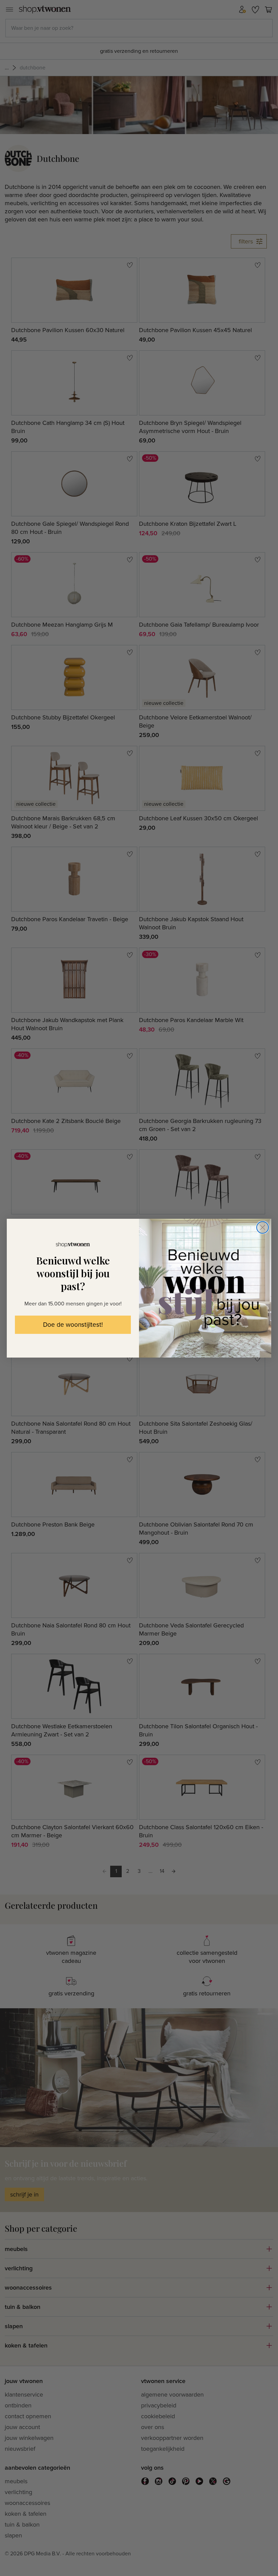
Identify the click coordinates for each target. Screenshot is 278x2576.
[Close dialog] (263, 1227)
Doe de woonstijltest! (73, 1325)
